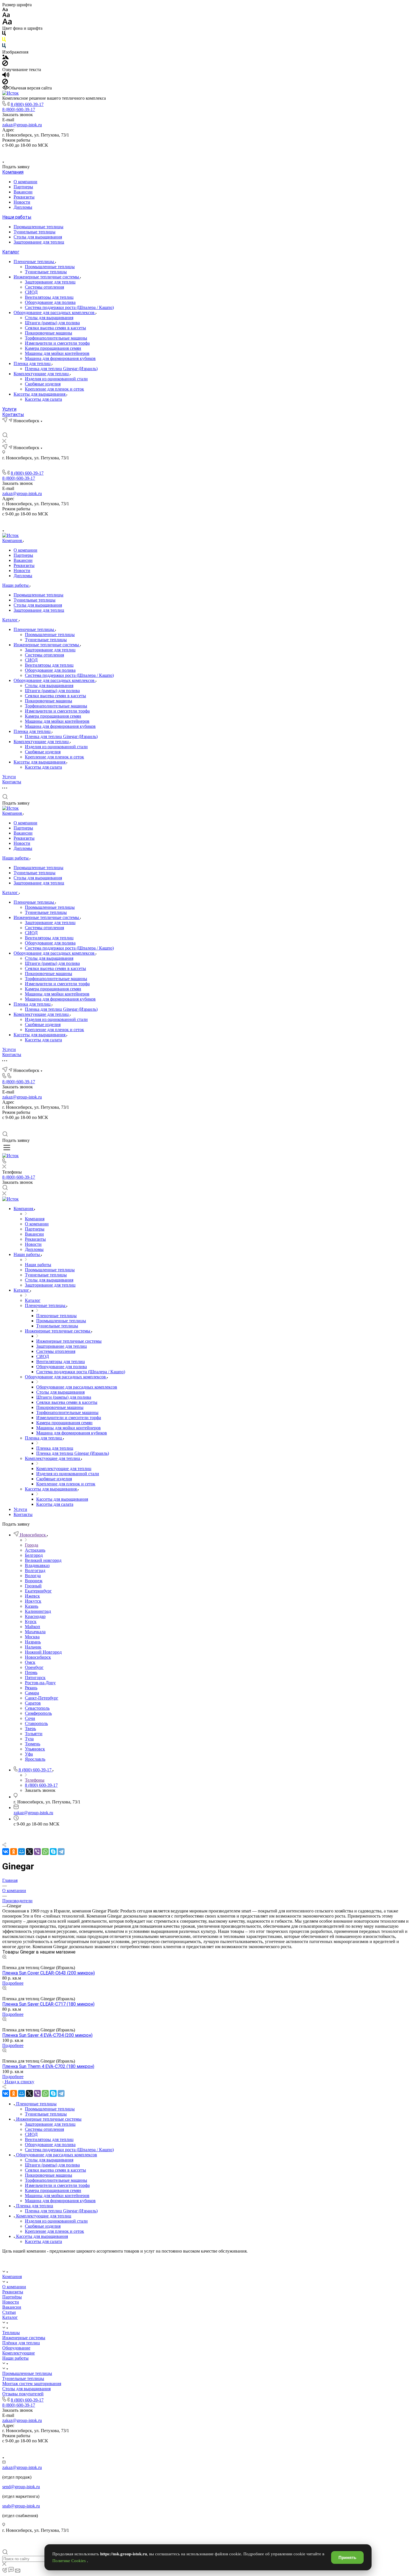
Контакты (13, 414)
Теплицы (11, 2333)
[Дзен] (215, 153)
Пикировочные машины (49, 333)
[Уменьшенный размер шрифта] (5, 10)
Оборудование (16, 2348)
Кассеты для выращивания (40, 394)
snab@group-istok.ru (21, 2506)
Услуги (9, 409)
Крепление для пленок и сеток (54, 389)
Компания (13, 172)
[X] (29, 1852)
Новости (22, 202)
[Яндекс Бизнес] (188, 153)
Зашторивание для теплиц (39, 242)
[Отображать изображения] (6, 58)
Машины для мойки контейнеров (57, 353)
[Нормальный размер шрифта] (6, 16)
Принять (347, 2557)
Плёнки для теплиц (21, 2343)
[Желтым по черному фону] (4, 41)
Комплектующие (19, 2353)
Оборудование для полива (50, 302)
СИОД (31, 292)
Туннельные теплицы (35, 232)
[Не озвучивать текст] (5, 83)
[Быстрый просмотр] (4, 1957)
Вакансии (23, 192)
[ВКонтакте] (201, 153)
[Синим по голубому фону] (4, 47)
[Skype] (53, 1852)
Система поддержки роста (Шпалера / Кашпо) (69, 307)
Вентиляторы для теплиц (49, 297)
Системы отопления (44, 287)
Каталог (11, 252)
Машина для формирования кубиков (60, 358)
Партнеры (23, 187)
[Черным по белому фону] (4, 34)
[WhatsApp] (45, 1852)
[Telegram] (61, 1852)
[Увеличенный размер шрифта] (7, 23)
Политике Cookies (70, 2561)
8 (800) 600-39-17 (27, 104)
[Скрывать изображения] (5, 64)
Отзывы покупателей (23, 2394)
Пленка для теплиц (33, 363)
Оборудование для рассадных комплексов (55, 313)
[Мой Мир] (22, 1852)
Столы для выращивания (38, 237)
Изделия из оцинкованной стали (56, 379)
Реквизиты (24, 197)
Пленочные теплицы (34, 262)
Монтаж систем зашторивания (32, 2384)
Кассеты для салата (43, 399)
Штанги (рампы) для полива (52, 323)
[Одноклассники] (14, 1852)
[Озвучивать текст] (6, 76)
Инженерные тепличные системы (47, 277)
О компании (25, 182)
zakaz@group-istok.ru (22, 125)
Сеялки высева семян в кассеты (55, 328)
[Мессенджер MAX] (228, 153)
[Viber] (37, 1852)
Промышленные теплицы (38, 227)
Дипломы (23, 207)
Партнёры (12, 2297)
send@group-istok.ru (21, 2487)
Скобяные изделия (43, 384)
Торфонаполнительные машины (56, 338)
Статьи (9, 2312)
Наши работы (17, 217)
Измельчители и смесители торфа (57, 343)
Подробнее (13, 1983)
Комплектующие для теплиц (42, 374)
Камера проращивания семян (53, 348)
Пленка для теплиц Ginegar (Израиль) (61, 369)
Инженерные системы (24, 2338)
